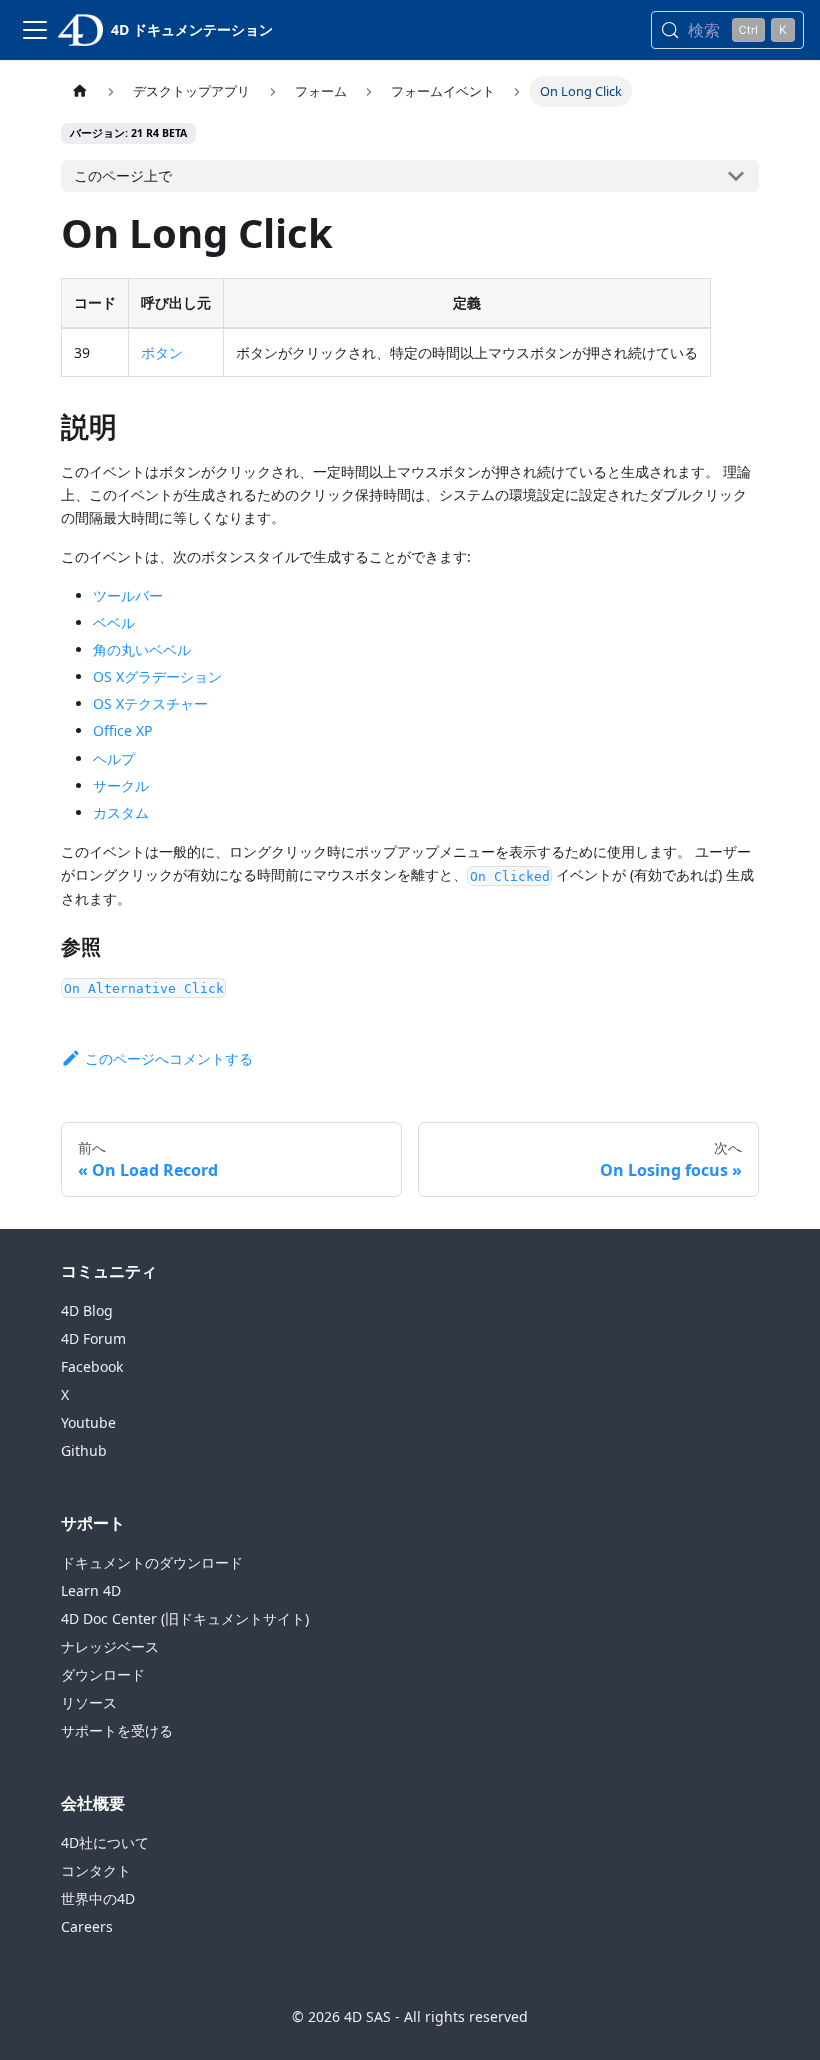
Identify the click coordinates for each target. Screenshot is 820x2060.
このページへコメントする (169, 1058)
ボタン (162, 352)
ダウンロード (103, 1674)
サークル (121, 785)
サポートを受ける (117, 1730)
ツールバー (128, 595)
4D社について (105, 1842)
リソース (89, 1702)
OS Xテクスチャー (150, 703)
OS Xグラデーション (157, 676)
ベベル (114, 622)
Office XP (122, 730)
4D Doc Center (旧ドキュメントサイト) (185, 1618)
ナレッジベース (110, 1646)
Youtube (88, 1422)
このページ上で (123, 175)
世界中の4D (98, 1898)
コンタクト (96, 1870)
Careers (87, 1926)
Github (84, 1450)
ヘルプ (114, 758)
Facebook (92, 1366)
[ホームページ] (80, 91)
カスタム (121, 812)
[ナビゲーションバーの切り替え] (35, 30)
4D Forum (93, 1338)
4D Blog (87, 1310)
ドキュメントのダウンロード (152, 1562)
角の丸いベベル (142, 649)
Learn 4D (91, 1590)
